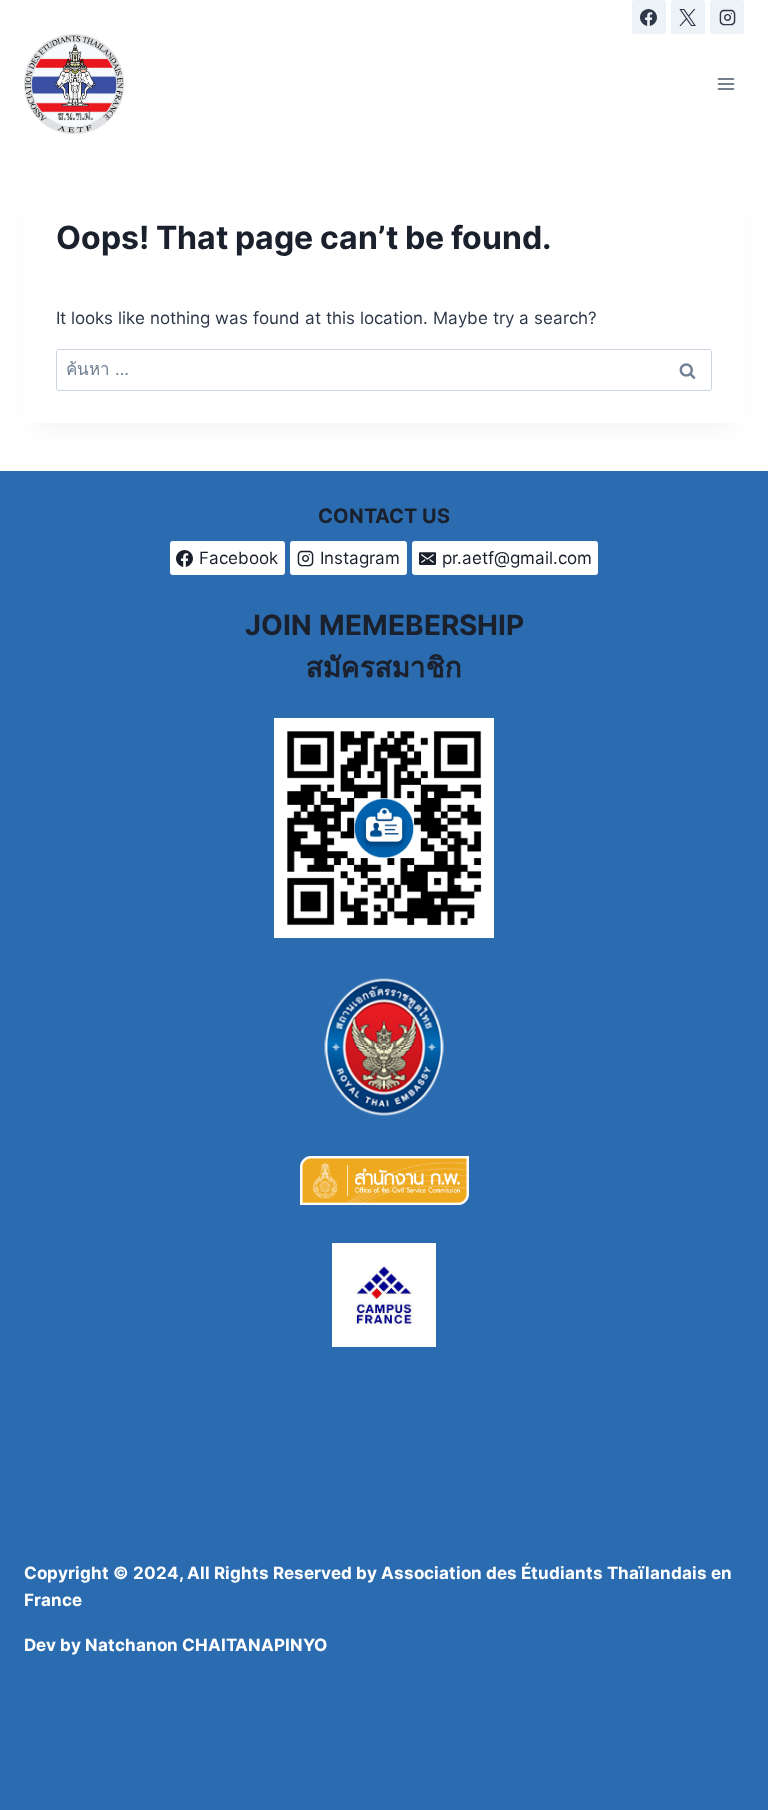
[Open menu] (725, 83)
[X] (688, 17)
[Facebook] (649, 17)
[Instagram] (727, 17)
